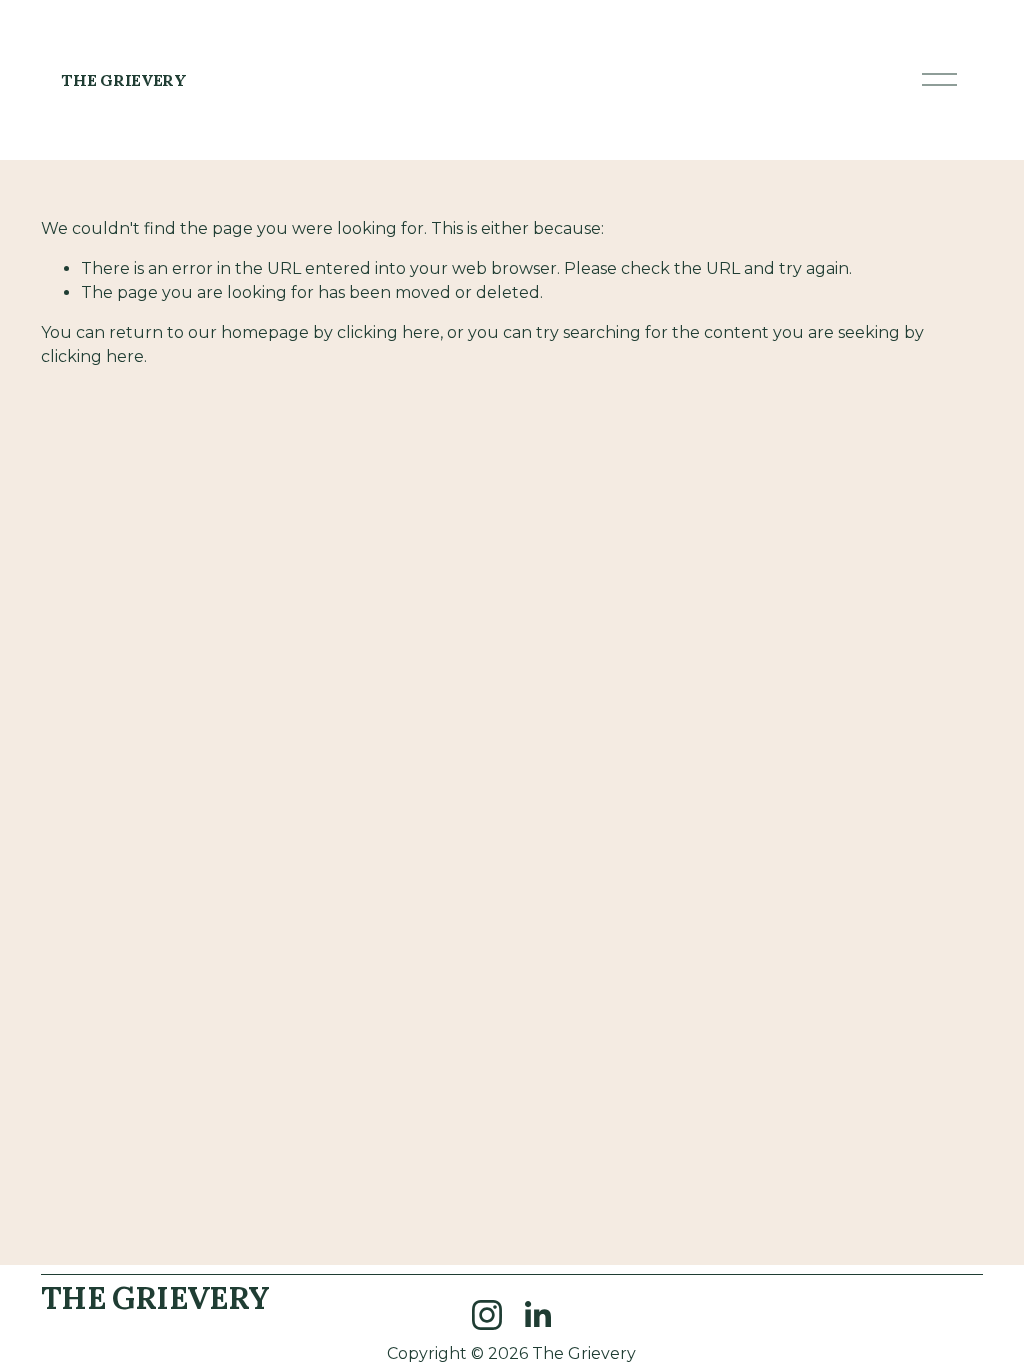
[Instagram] (487, 1315)
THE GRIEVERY (123, 80)
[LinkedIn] (537, 1315)
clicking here (388, 332)
